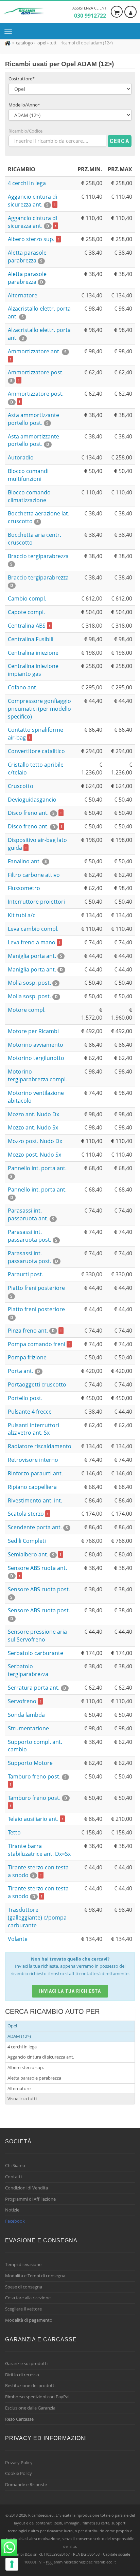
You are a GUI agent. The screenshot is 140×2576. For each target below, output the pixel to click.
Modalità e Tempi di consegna (35, 2276)
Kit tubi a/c (22, 915)
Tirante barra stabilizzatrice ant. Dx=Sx (39, 1850)
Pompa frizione (27, 1357)
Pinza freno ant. (35, 1331)
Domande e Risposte (26, 2484)
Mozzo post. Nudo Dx (35, 1141)
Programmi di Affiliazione (30, 2199)
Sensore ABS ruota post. (39, 1593)
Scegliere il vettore (23, 2309)
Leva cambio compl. (33, 929)
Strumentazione (28, 1728)
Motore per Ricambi (33, 1031)
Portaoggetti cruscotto (37, 1384)
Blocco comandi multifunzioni (28, 475)
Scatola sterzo (28, 1514)
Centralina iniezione (33, 653)
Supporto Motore (30, 1763)
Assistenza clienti (90, 12)
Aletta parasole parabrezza (27, 257)
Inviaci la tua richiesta (70, 1991)
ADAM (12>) (19, 2036)
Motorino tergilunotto (36, 1058)
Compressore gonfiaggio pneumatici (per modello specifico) (39, 709)
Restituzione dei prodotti (30, 2385)
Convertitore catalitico (36, 751)
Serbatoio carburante (36, 1653)
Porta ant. (24, 1371)
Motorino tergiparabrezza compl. (37, 1075)
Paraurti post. (25, 1274)
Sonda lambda (26, 1715)
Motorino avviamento (36, 1045)
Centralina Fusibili (31, 639)
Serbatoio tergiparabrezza (28, 1670)
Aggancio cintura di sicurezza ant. (32, 201)
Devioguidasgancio (32, 800)
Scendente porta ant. (38, 1527)
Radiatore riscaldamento (40, 1446)
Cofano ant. (23, 687)
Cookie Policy (19, 2473)
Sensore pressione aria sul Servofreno (37, 1636)
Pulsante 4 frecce (30, 1412)
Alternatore (23, 295)
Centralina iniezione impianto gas (33, 670)
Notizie (12, 2210)
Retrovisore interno (33, 1460)
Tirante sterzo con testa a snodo (38, 1871)
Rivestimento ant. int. (35, 1500)
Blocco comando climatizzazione (29, 496)
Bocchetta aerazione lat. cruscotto (39, 517)
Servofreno (24, 1701)
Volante (18, 1939)
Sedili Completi (27, 1541)
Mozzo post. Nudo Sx (34, 1155)
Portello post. (25, 1398)
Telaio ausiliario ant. (35, 1819)
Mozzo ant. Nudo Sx (33, 1127)
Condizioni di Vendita (27, 2188)
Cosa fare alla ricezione (28, 2298)
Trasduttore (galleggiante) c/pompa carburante (37, 1918)
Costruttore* (22, 79)
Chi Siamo (15, 2165)
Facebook (15, 2221)
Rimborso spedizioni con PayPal (37, 2397)
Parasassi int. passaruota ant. (31, 1214)
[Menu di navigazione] (10, 31)
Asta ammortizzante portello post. (33, 419)
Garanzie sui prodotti (26, 2363)
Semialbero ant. (34, 1554)
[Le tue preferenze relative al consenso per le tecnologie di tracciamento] (12, 2564)
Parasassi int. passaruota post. (33, 1236)
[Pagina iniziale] (8, 43)
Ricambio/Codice (25, 131)
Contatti (13, 2177)
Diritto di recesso (22, 2375)
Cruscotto (21, 786)
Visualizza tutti (22, 2099)
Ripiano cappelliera (32, 1487)
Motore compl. (27, 1010)
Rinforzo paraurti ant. (35, 1473)
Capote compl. (26, 612)
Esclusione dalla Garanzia (30, 2408)
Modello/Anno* (24, 105)
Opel (12, 2026)
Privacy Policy (19, 2462)
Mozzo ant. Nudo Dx (33, 1114)
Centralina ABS (29, 626)
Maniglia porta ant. (35, 956)
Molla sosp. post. (32, 983)
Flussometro (24, 888)
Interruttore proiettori (36, 902)
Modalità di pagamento (29, 2320)
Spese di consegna (24, 2287)
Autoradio (21, 457)
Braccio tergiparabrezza (38, 581)
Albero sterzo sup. (33, 239)
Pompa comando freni (39, 1344)
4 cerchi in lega (27, 183)
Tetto (14, 1832)
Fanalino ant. (27, 861)
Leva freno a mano (34, 942)
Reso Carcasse (19, 2419)
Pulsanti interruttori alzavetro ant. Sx (33, 1429)
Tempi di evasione (23, 2264)
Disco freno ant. (35, 813)
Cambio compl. (27, 598)
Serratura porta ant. (37, 1688)
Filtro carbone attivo (34, 875)
